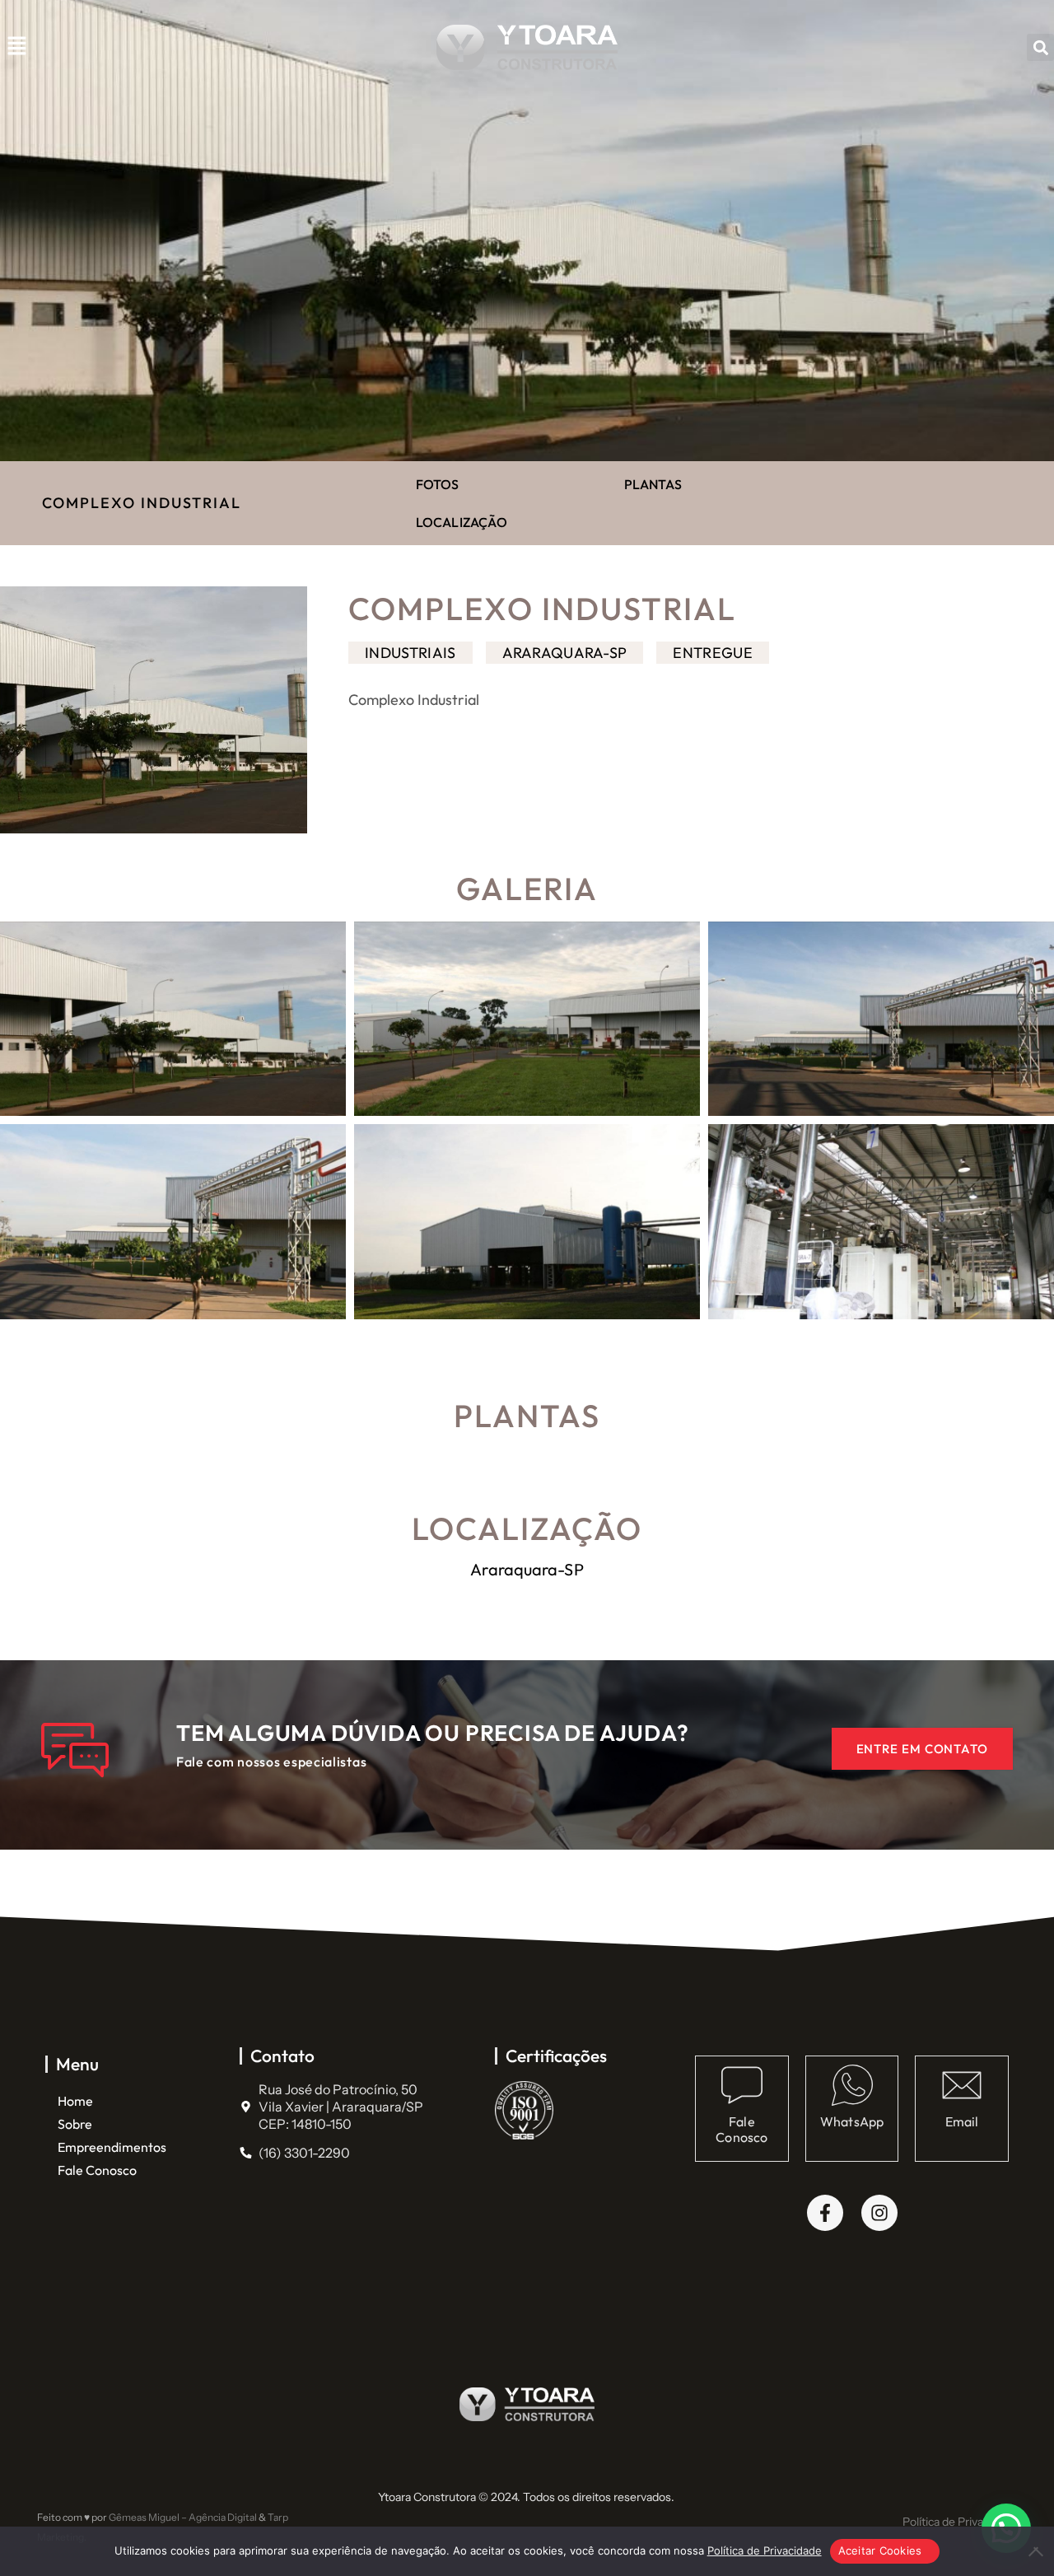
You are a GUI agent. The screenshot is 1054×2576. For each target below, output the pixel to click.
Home (75, 2101)
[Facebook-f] (825, 2213)
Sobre (75, 2124)
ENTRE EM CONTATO (922, 1749)
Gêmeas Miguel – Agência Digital (182, 2517)
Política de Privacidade (960, 2522)
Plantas (653, 484)
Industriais (410, 653)
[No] (1033, 2551)
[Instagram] (879, 2213)
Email (962, 2121)
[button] (16, 48)
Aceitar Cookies (880, 2550)
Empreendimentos (112, 2147)
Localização (462, 522)
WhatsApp (852, 2121)
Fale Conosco (97, 2170)
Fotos (438, 484)
